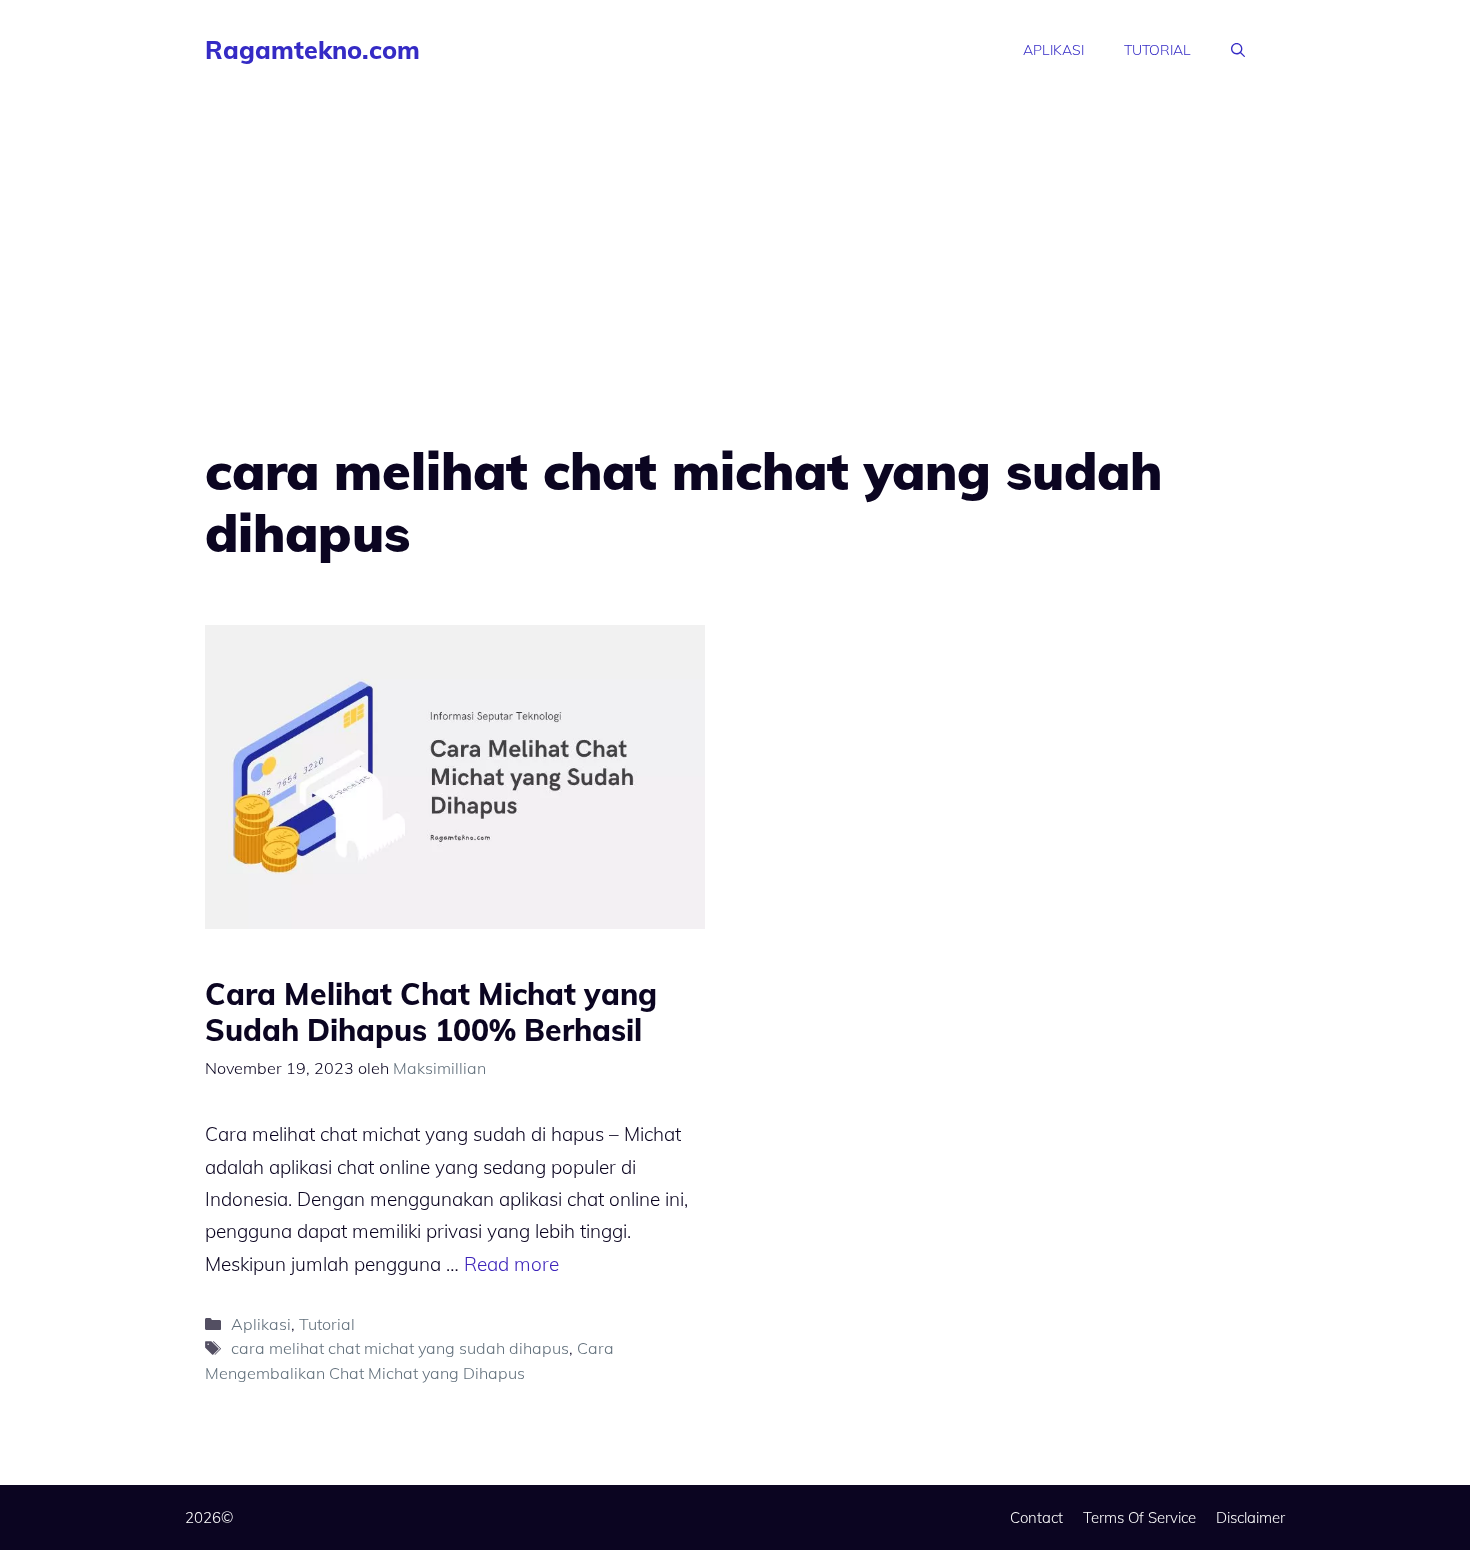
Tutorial (1157, 50)
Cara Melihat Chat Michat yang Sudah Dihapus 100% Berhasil (431, 1012)
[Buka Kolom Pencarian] (1238, 50)
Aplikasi (1053, 50)
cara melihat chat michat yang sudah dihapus (400, 1348)
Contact (1036, 1517)
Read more (511, 1264)
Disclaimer (1250, 1517)
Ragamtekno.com (312, 49)
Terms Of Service (1139, 1517)
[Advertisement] (735, 250)
